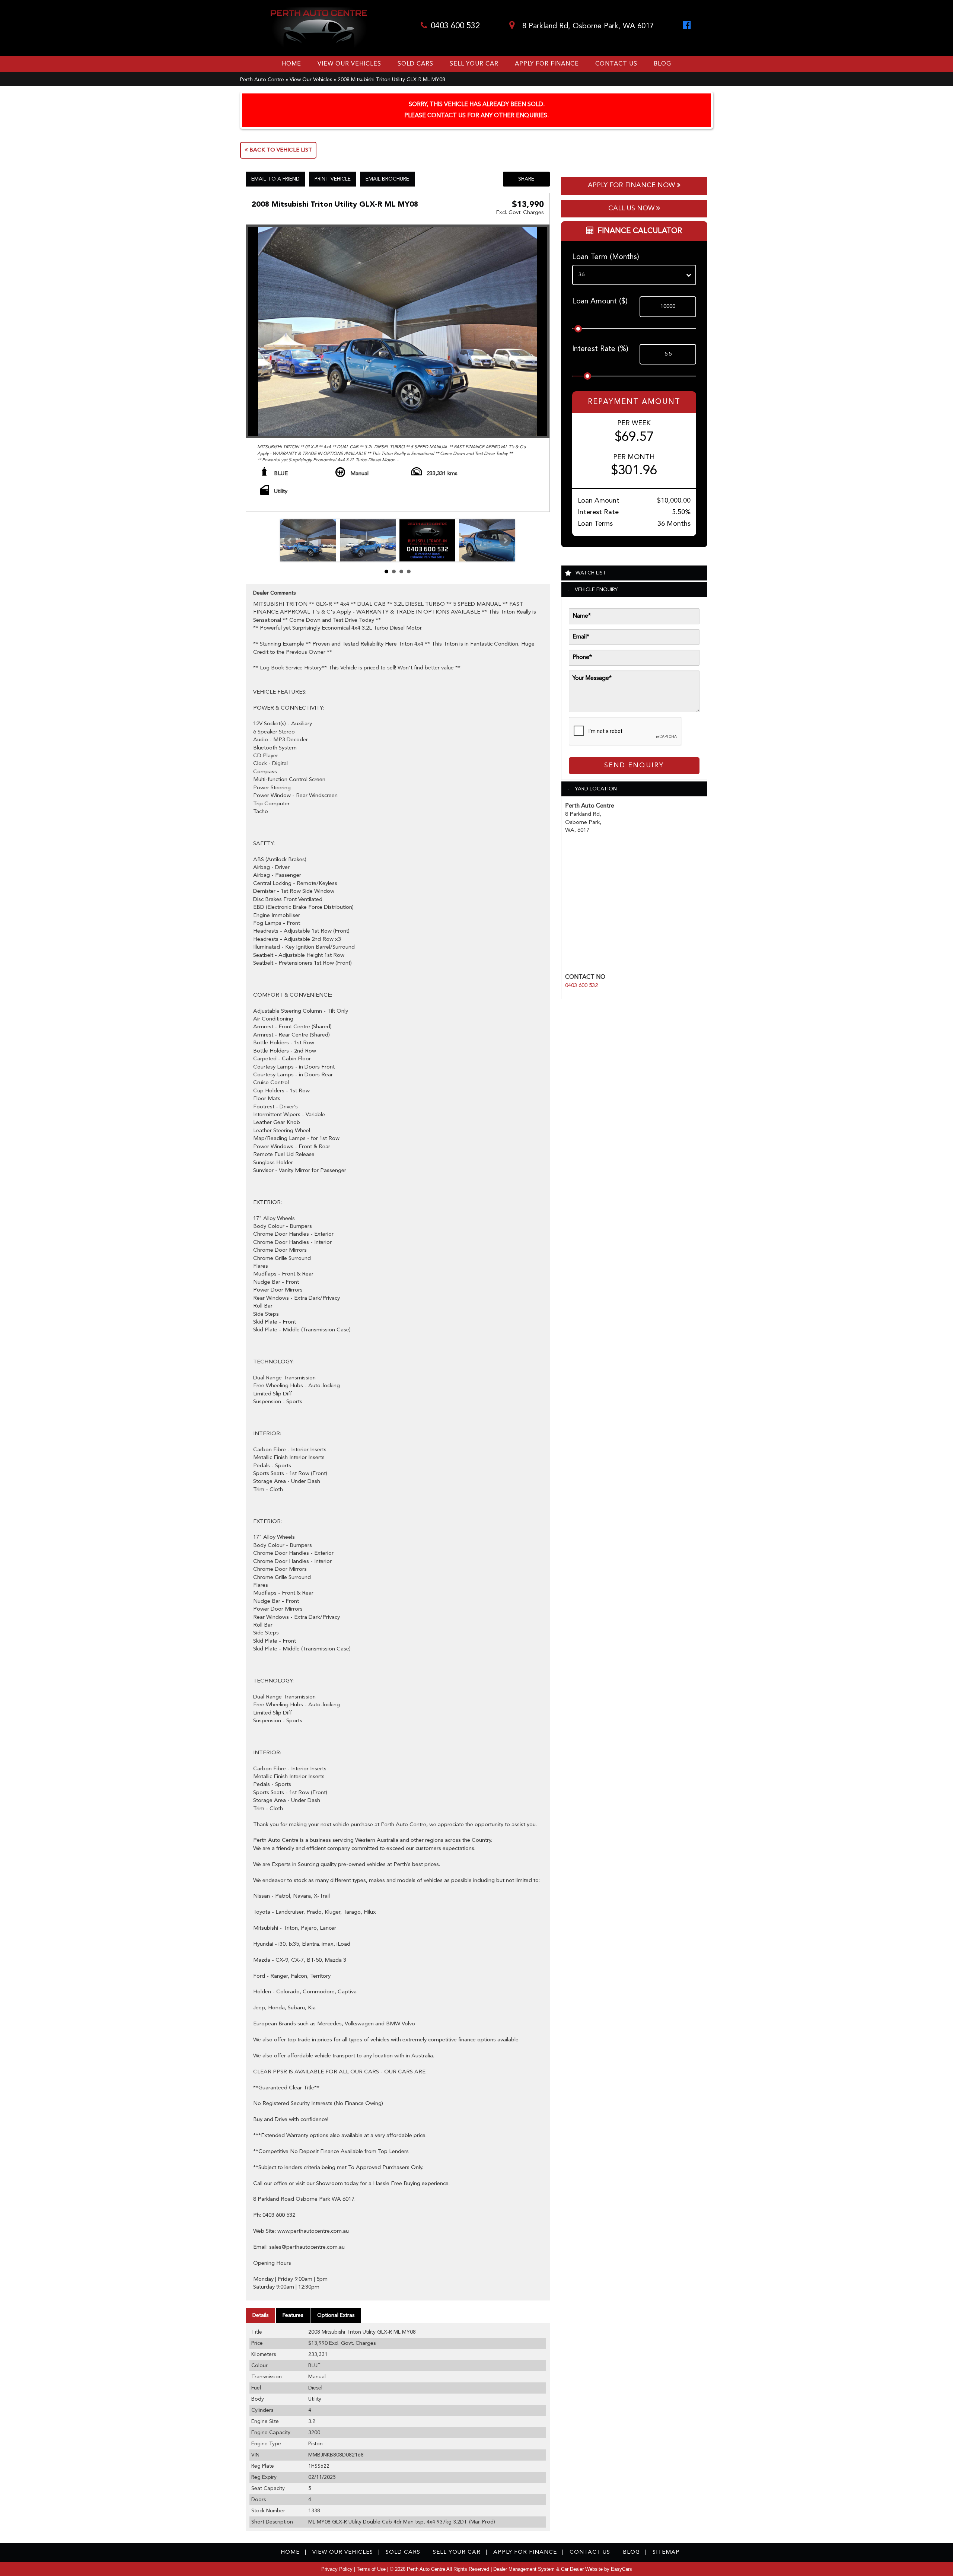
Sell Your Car (474, 64)
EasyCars (621, 2569)
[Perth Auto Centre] (319, 28)
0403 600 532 (455, 26)
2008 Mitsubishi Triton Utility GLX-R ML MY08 (391, 80)
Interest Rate (600, 349)
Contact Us (616, 64)
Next (505, 541)
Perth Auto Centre (262, 80)
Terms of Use (372, 2569)
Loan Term (606, 257)
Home (291, 64)
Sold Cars (415, 64)
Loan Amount (600, 302)
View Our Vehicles (349, 64)
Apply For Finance (547, 64)
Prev (290, 541)
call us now (632, 208)
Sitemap (666, 2552)
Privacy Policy (338, 2569)
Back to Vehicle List (280, 150)
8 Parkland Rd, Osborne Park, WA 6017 (587, 26)
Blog (662, 64)
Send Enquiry (634, 765)
